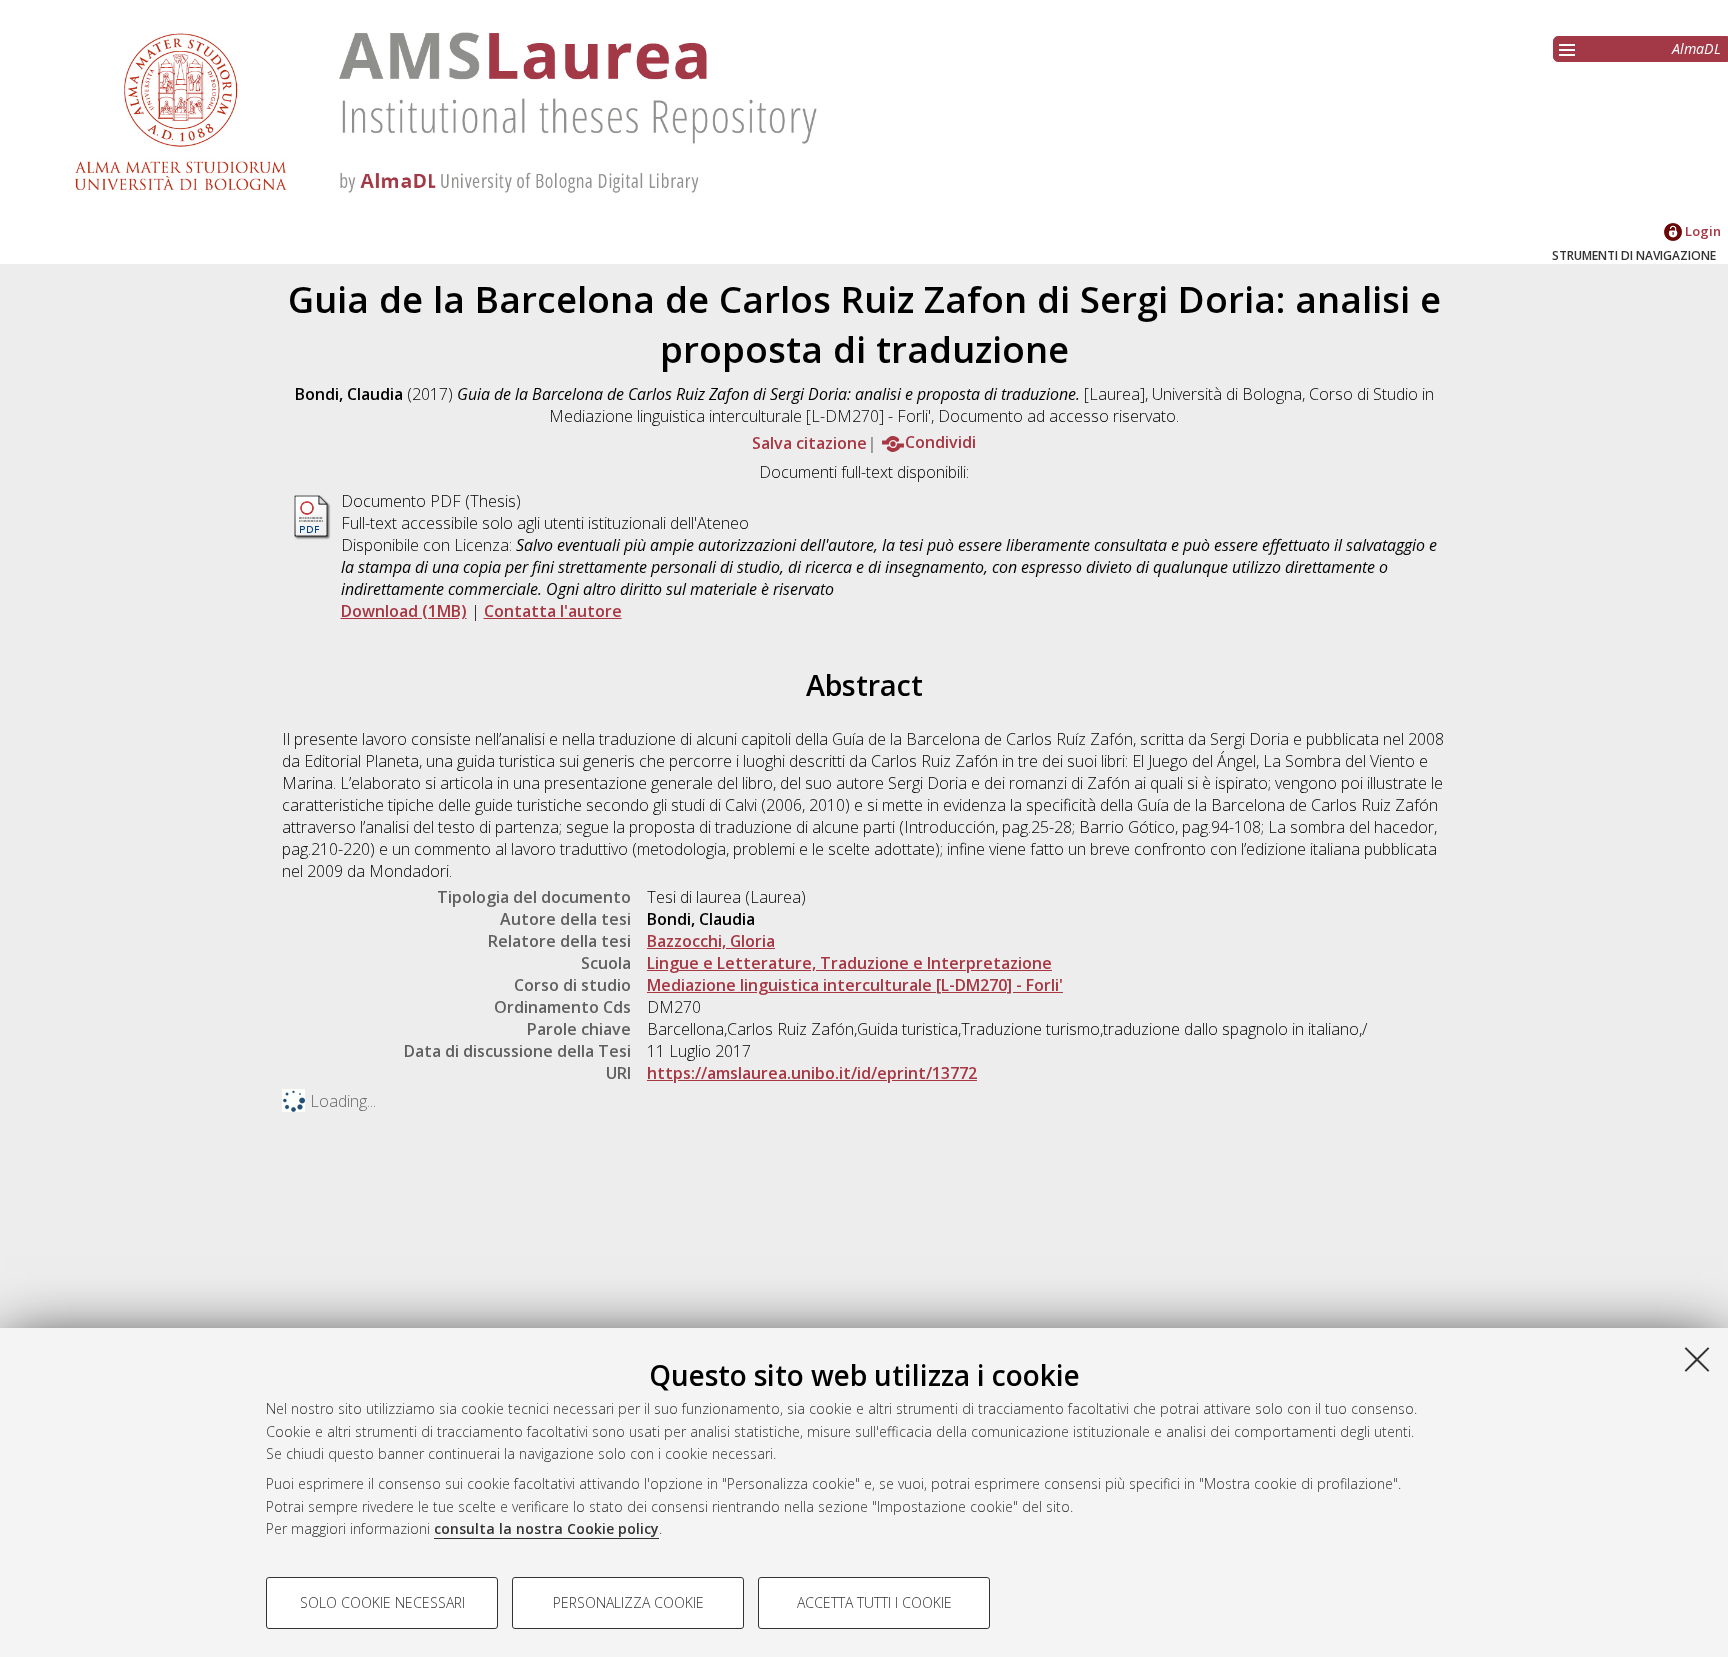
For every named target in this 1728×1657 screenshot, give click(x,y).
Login (1701, 231)
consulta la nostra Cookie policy (546, 1528)
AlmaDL (1696, 48)
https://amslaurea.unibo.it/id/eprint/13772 (812, 1073)
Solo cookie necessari (382, 1602)
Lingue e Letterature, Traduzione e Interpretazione (849, 963)
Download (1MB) (404, 611)
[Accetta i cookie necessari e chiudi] (1697, 1359)
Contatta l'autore (553, 611)
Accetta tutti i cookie (874, 1602)
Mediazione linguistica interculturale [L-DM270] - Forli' (855, 985)
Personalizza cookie (628, 1602)
